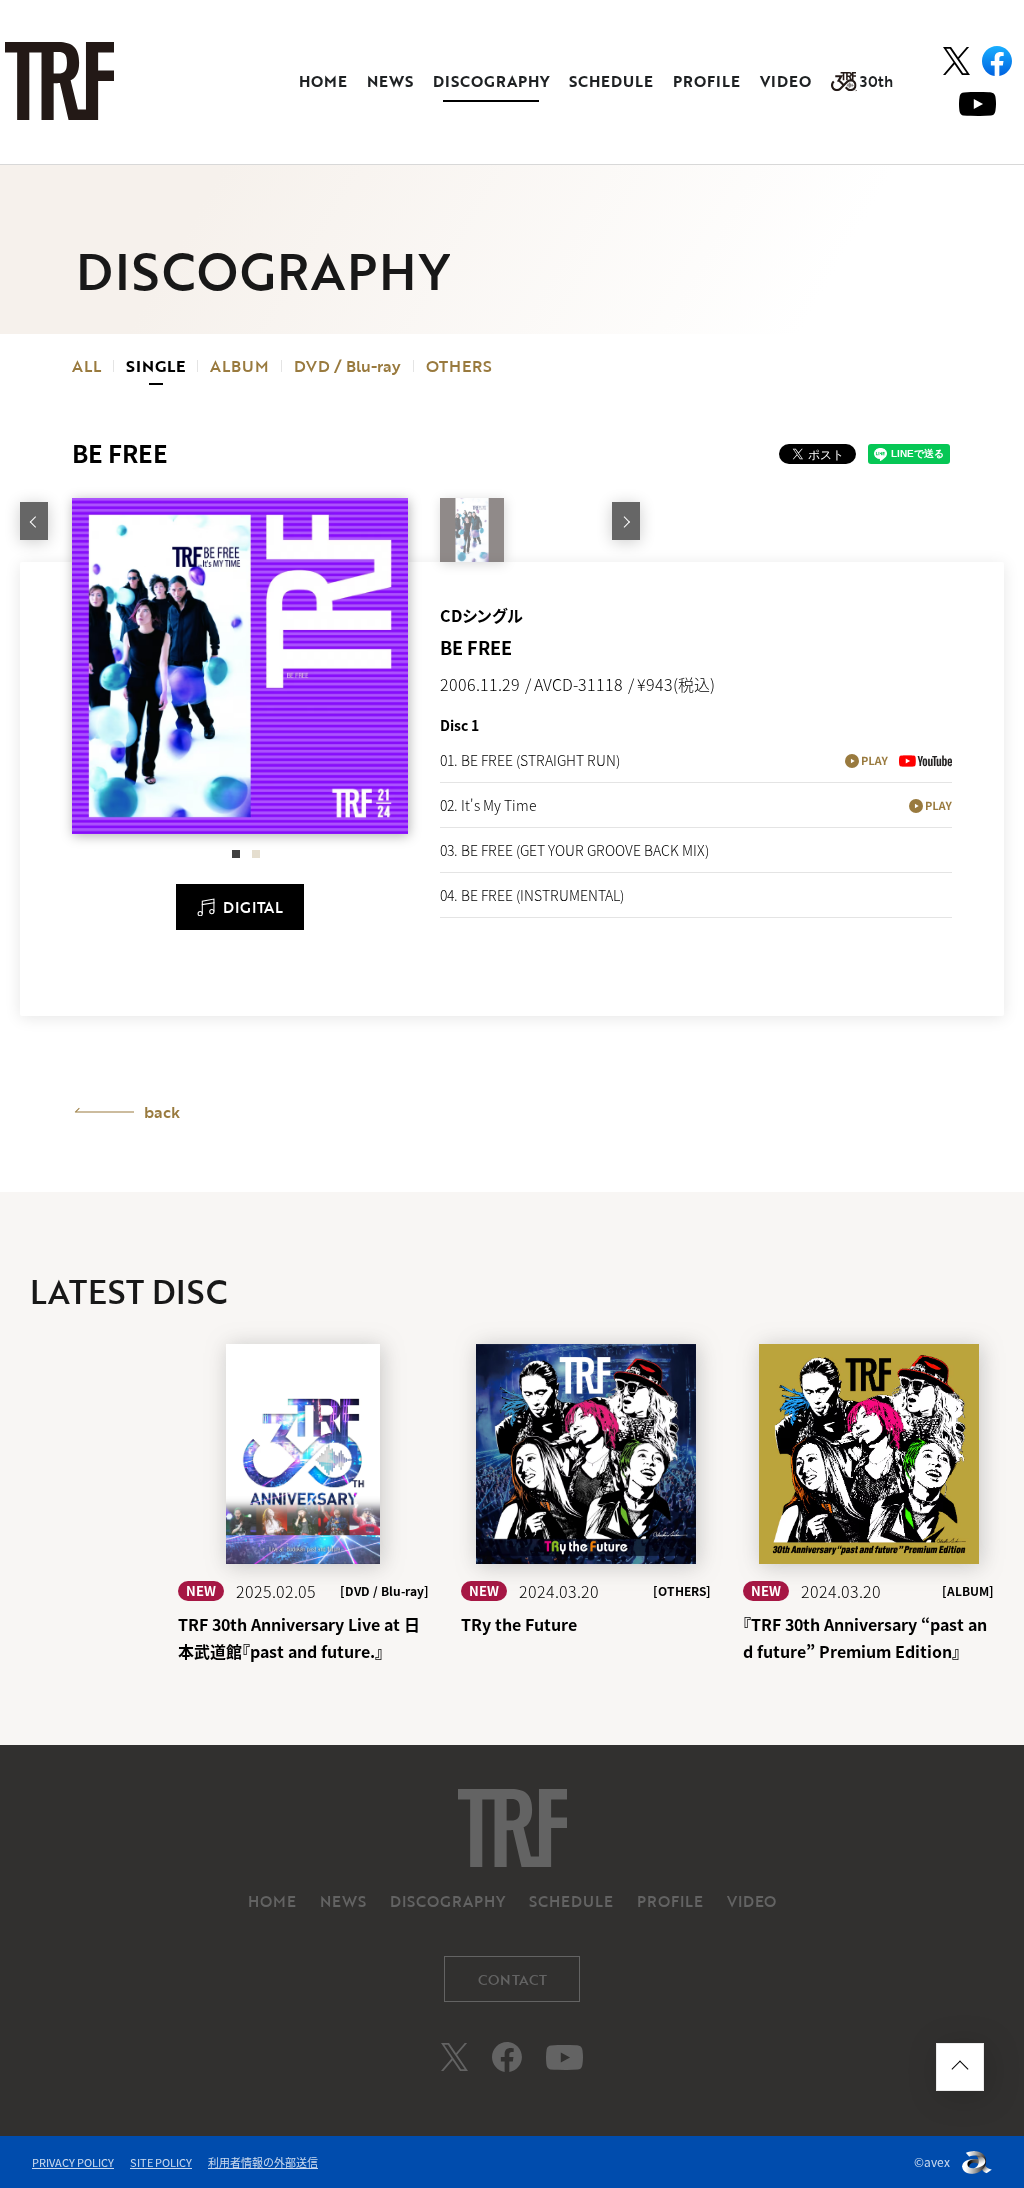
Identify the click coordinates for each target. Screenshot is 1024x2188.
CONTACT (512, 1979)
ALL (86, 366)
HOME (323, 81)
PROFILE (706, 81)
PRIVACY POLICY (73, 2162)
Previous (34, 521)
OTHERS (459, 366)
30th (876, 81)
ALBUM (239, 366)
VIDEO (785, 81)
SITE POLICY (161, 2162)
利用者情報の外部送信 (263, 2162)
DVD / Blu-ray (347, 366)
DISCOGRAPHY (491, 81)
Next (626, 521)
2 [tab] (256, 851)
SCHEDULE (611, 81)
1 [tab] (236, 851)
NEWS (390, 81)
